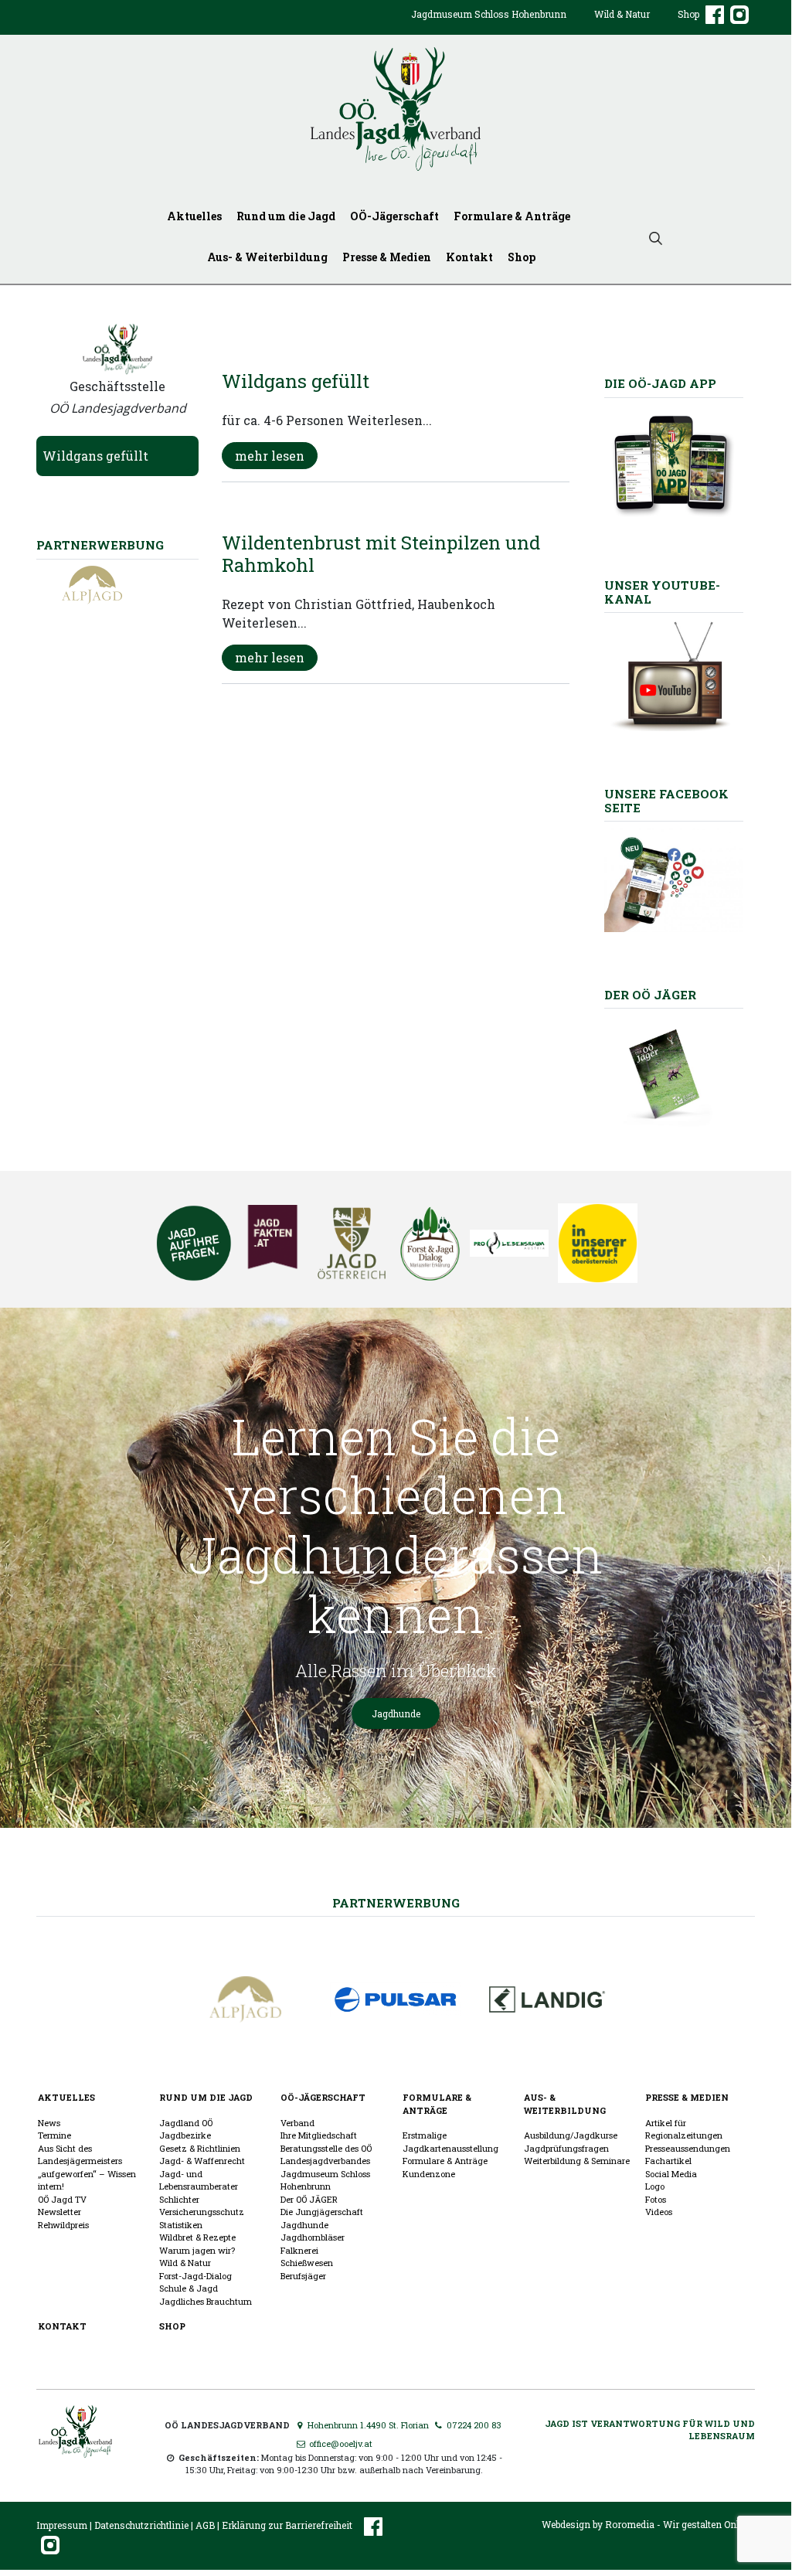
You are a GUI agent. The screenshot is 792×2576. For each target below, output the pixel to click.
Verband (297, 2123)
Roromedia (630, 2524)
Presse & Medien (387, 257)
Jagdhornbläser (313, 2237)
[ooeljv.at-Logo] (396, 109)
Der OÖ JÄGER (309, 2199)
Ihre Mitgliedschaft (319, 2135)
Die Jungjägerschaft (322, 2212)
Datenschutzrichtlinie (141, 2525)
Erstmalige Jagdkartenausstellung (450, 2142)
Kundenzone (429, 2174)
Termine (54, 2135)
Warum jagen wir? (197, 2250)
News (49, 2123)
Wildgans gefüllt (95, 456)
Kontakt (469, 257)
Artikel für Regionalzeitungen (684, 2129)
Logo (655, 2186)
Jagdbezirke (185, 2135)
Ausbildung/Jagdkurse (571, 2135)
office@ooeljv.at (339, 2443)
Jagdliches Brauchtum (206, 2301)
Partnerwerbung (396, 1903)
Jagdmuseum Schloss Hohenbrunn (489, 14)
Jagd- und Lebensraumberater (199, 2180)
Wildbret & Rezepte (197, 2237)
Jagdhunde (396, 1713)
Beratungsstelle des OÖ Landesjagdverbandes (326, 2155)
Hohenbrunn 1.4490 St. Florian (367, 2425)
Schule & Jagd (189, 2288)
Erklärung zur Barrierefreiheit (287, 2525)
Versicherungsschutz (202, 2212)
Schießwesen (307, 2263)
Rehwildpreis (63, 2225)
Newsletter (59, 2212)
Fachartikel (668, 2161)
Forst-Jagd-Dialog (195, 2276)
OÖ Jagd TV (62, 2199)
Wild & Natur (622, 14)
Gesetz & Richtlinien (200, 2148)
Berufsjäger (303, 2276)
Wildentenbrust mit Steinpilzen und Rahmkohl (381, 554)
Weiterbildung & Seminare (577, 2161)
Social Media (671, 2174)
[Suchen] (656, 237)
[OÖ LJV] (75, 2430)
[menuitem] (489, 26)
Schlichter (179, 2199)
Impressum (62, 2525)
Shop (688, 14)
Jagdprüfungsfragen (566, 2148)
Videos (659, 2212)
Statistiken (181, 2225)
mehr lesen (270, 456)
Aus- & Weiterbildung (267, 257)
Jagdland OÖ (186, 2123)
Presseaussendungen (688, 2148)
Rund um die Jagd (286, 216)
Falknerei (299, 2250)
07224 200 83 (473, 2425)
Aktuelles (194, 216)
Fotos (656, 2199)
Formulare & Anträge (512, 216)
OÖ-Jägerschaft (394, 216)
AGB (205, 2525)
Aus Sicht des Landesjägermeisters (80, 2155)
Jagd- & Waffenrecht (202, 2161)
